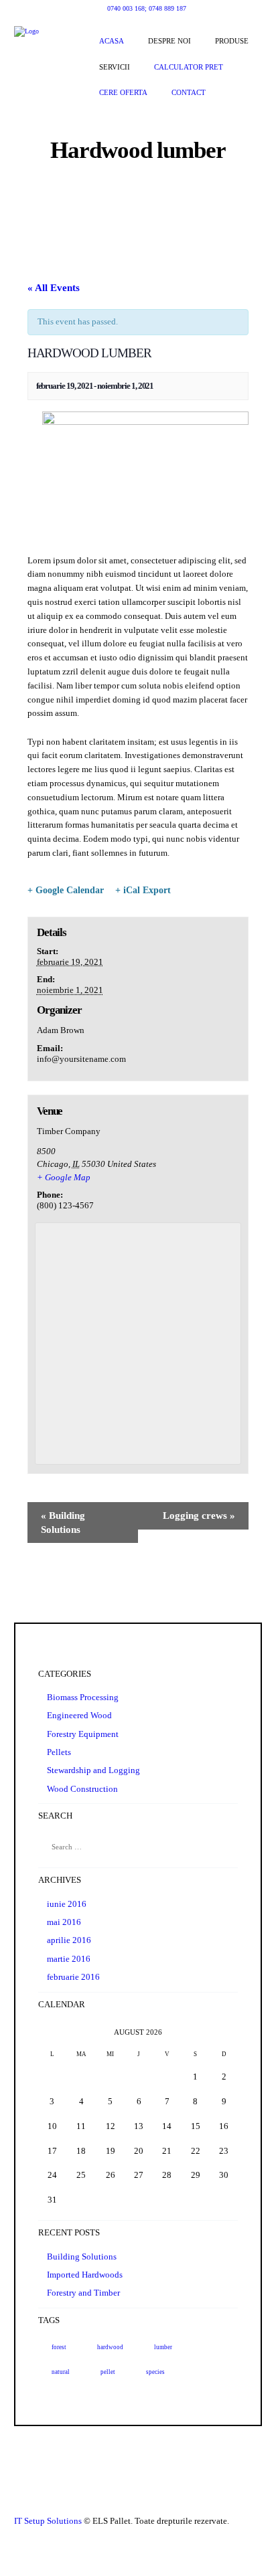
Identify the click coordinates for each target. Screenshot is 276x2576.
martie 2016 (69, 1959)
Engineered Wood (79, 1715)
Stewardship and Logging (93, 1770)
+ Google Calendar (66, 890)
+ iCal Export (143, 890)
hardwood (110, 2347)
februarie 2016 (73, 1977)
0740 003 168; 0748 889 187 (147, 8)
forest (59, 2347)
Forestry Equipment (83, 1734)
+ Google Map (64, 1177)
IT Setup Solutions (48, 2521)
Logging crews (199, 1515)
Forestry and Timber (83, 2293)
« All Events (54, 288)
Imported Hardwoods (85, 2275)
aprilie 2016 (69, 1940)
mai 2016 (64, 1922)
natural (61, 2372)
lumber (163, 2347)
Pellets (59, 1752)
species (155, 2372)
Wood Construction (82, 1789)
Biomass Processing (83, 1697)
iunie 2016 (67, 1904)
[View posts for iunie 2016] (52, 2032)
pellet (108, 2372)
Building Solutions (63, 1523)
